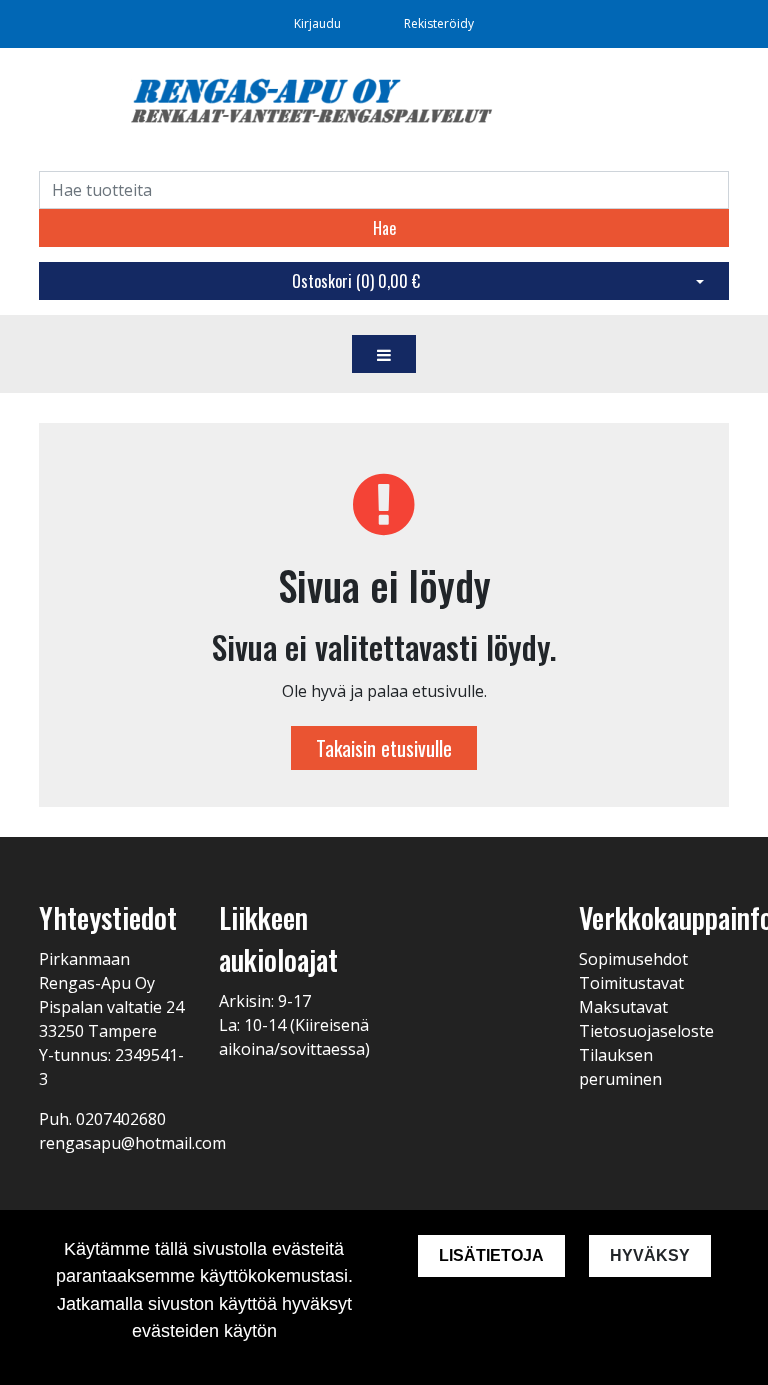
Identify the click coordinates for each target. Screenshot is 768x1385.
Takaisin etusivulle (384, 748)
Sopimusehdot (633, 959)
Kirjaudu (319, 23)
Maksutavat (623, 1007)
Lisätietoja (491, 1255)
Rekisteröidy (439, 23)
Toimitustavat (631, 983)
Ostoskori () (356, 281)
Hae (384, 228)
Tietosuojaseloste (646, 1031)
